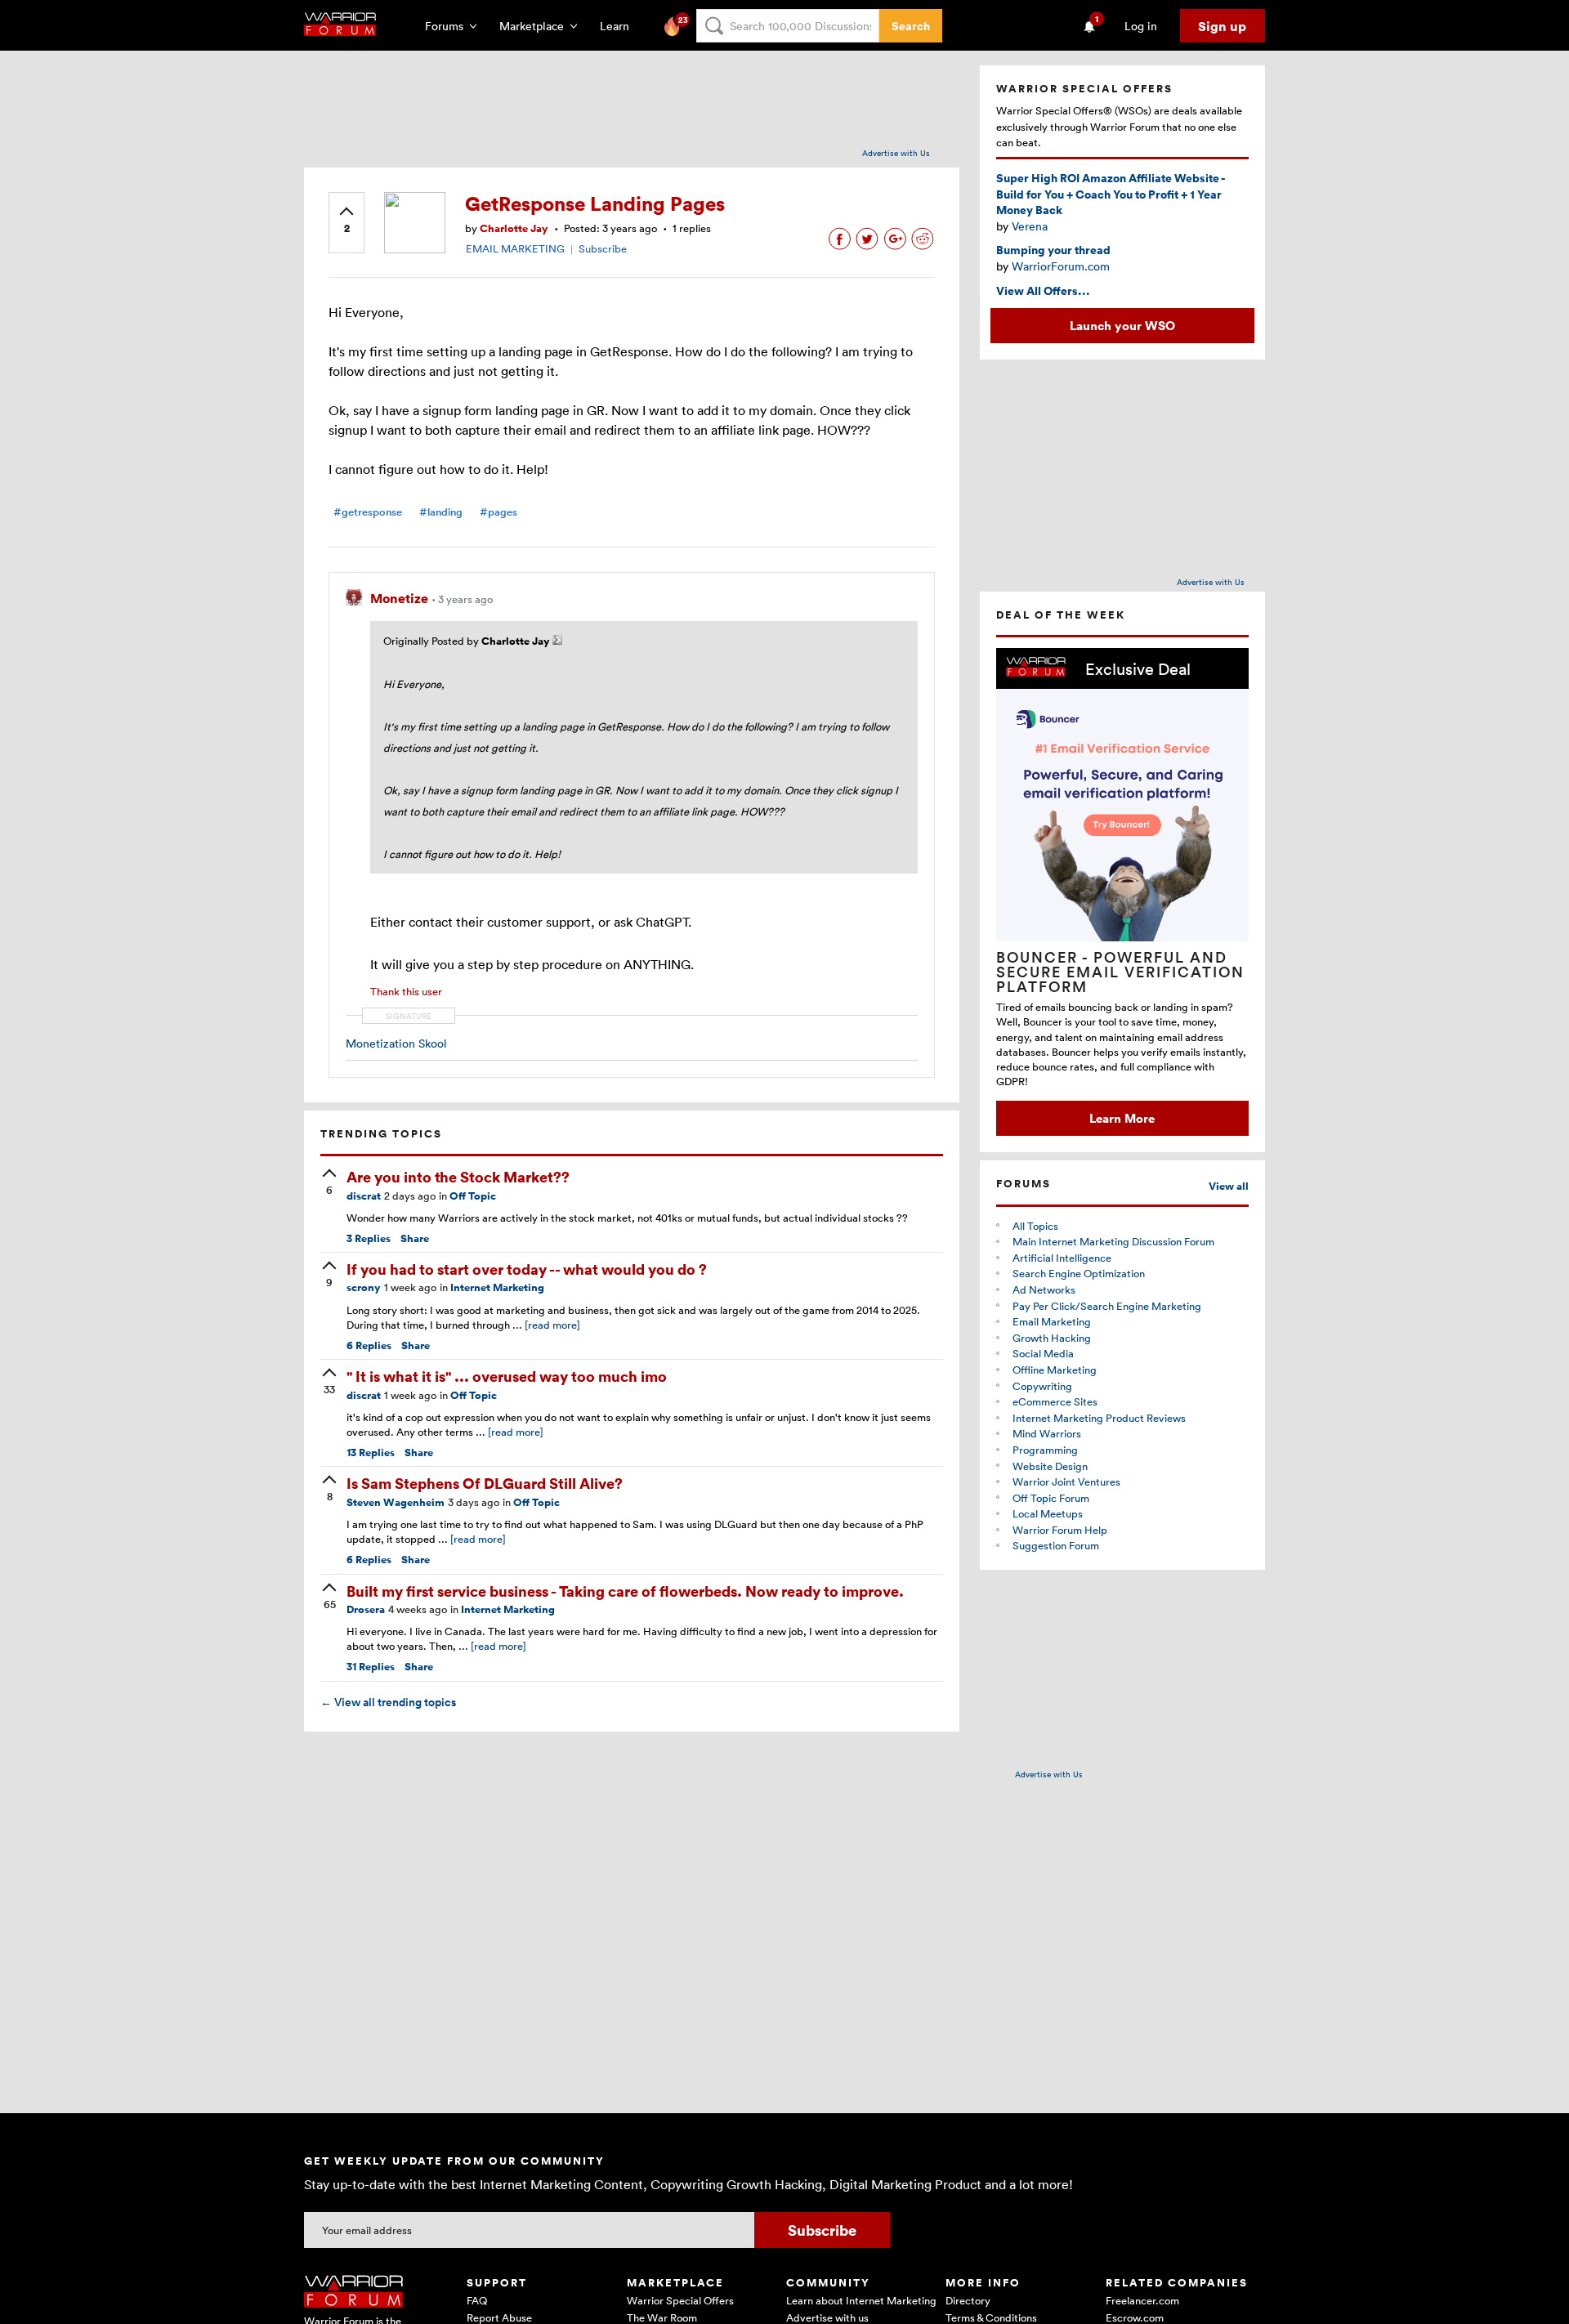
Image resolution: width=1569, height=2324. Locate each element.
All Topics (1035, 1226)
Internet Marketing (497, 1287)
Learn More (1122, 1118)
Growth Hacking (1052, 1338)
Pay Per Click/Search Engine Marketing (1107, 1306)
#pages (498, 512)
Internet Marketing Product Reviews (1099, 1418)
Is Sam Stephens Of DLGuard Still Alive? (485, 1483)
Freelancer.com (1142, 2300)
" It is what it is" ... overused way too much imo (507, 1376)
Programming (1045, 1450)
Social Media (1043, 1353)
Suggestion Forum (1056, 1545)
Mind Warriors (1047, 1433)
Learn (619, 26)
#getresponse (368, 512)
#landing (441, 512)
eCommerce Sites (1055, 1401)
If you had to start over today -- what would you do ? (527, 1269)
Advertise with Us (896, 153)
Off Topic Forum (1051, 1498)
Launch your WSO (1122, 325)
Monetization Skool (396, 1043)
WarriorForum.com (1061, 266)
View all (1229, 1186)
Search (911, 26)
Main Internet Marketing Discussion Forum (1113, 1241)
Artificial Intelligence (1062, 1258)
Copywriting (1042, 1386)
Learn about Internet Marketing (861, 2300)
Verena (1030, 226)
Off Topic (473, 1196)
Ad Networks (1044, 1289)
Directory (968, 2300)
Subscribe (603, 248)
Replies (369, 1238)
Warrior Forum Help (1060, 1530)
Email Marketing (1052, 1321)
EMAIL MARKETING (515, 248)
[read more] (552, 1325)
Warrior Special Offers (680, 2300)
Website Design (1050, 1466)
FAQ (477, 2300)
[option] (1122, 892)
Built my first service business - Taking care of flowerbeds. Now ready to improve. (625, 1591)
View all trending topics (388, 1702)
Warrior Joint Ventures (1066, 1482)
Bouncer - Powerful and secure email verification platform (1120, 972)
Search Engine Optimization (1079, 1273)
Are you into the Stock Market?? (458, 1176)
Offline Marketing (1055, 1370)
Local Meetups (1048, 1513)
